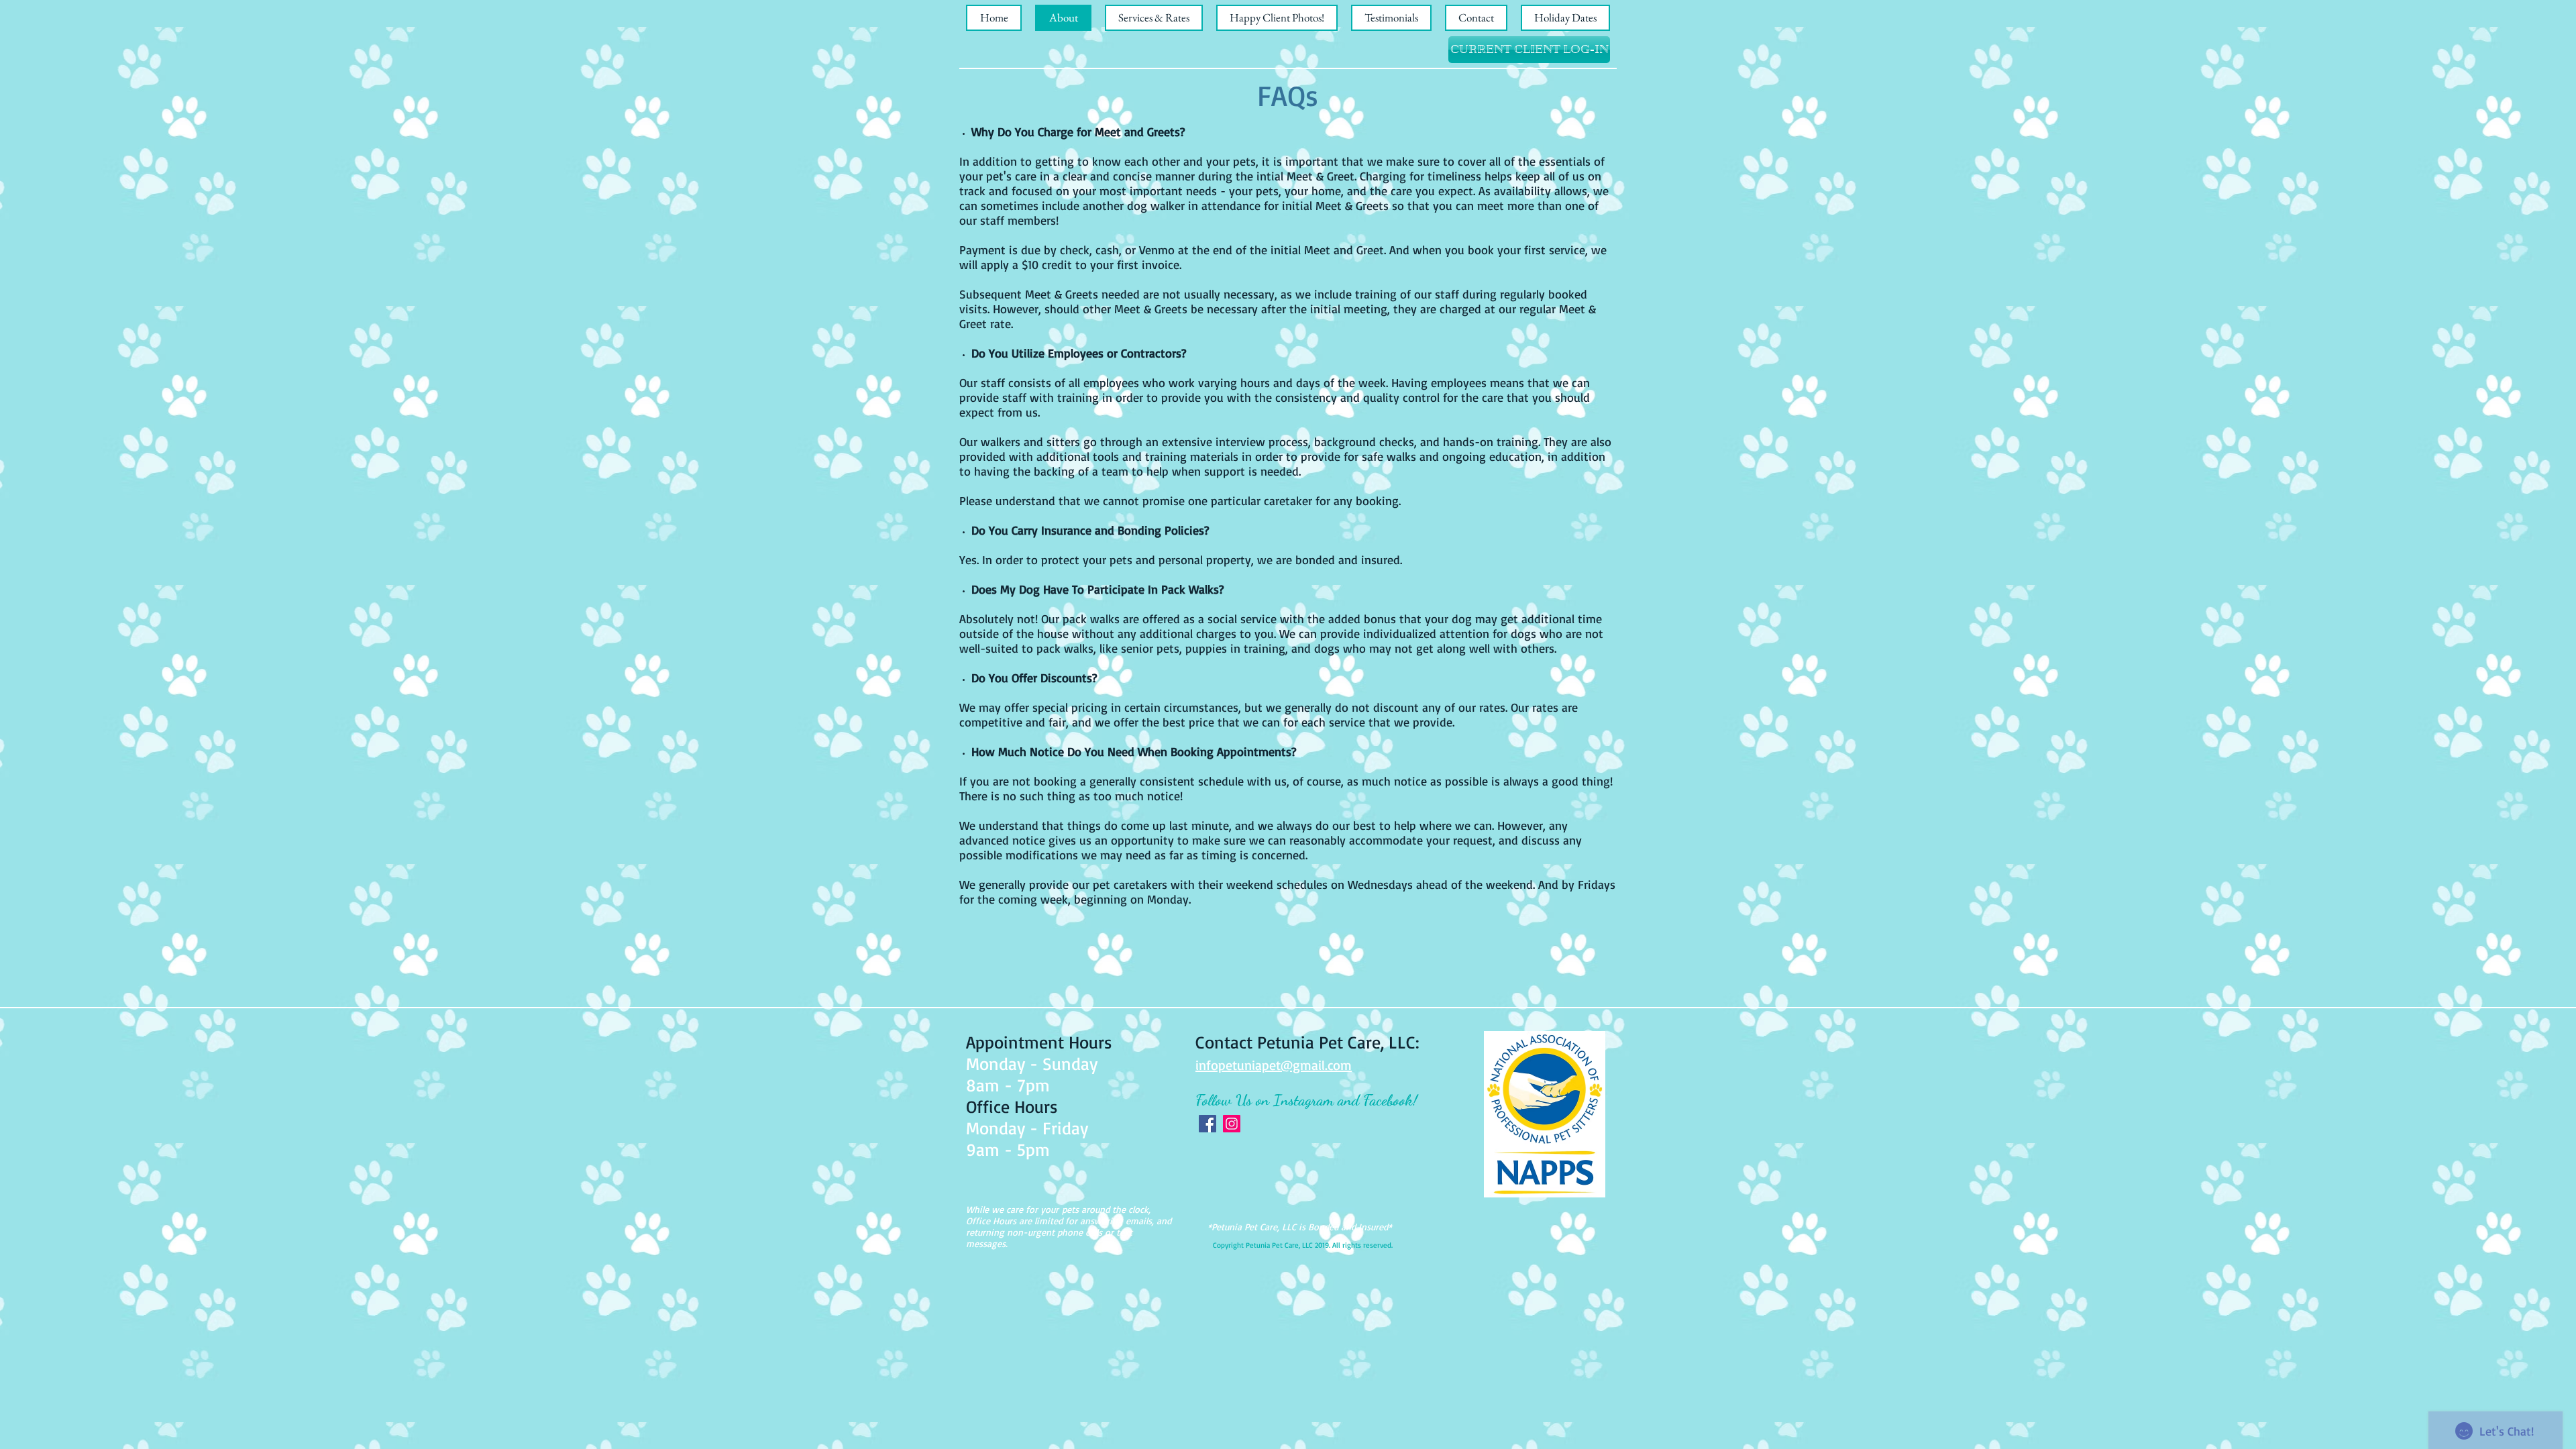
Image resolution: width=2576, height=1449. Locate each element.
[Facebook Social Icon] (1207, 1124)
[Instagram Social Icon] (1232, 1124)
